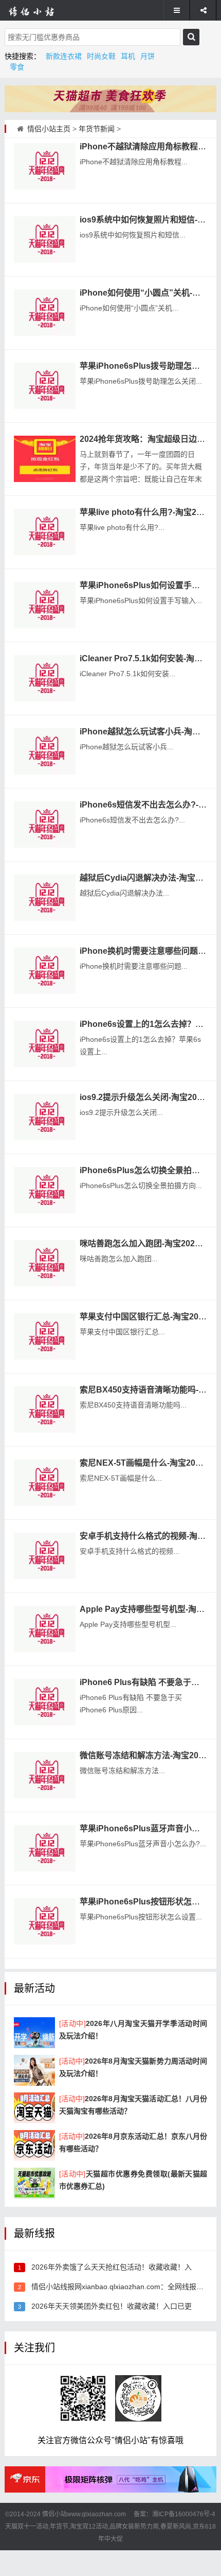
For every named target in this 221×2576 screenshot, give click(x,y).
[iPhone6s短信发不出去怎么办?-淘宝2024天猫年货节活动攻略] (45, 825)
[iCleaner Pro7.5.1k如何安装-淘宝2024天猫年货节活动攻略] (45, 678)
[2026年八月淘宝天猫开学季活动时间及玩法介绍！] (34, 2033)
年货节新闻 (97, 129)
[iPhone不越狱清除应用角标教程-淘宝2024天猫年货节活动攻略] (45, 166)
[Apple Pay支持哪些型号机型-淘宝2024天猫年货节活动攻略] (45, 1629)
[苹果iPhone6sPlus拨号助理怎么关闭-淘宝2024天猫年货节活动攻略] (45, 386)
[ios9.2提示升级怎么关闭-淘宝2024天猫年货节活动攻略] (45, 1117)
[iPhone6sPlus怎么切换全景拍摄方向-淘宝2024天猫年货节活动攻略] (45, 1190)
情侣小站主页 (49, 129)
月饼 (148, 56)
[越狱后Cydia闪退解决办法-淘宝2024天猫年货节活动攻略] (45, 898)
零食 (17, 67)
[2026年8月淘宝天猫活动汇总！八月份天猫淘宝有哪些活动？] (34, 2108)
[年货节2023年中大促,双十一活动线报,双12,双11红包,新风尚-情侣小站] (39, 10)
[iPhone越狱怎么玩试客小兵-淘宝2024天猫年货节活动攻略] (45, 751)
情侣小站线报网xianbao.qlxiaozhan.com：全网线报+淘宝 (123, 2287)
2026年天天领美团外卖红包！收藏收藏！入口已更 (112, 2306)
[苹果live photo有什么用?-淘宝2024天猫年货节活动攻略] (45, 532)
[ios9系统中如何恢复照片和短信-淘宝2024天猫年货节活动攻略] (45, 239)
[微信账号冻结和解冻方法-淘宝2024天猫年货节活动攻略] (45, 1775)
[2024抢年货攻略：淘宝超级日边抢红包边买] (45, 459)
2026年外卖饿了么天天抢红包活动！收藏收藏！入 (112, 2267)
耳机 (128, 56)
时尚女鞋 (101, 56)
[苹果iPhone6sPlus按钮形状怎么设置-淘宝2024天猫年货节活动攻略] (45, 1921)
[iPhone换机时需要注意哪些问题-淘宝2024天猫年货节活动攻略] (45, 971)
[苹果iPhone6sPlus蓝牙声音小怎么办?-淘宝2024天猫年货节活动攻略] (45, 1848)
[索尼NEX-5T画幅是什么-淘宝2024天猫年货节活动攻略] (45, 1483)
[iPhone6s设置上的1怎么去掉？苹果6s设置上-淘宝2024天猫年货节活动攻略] (45, 1044)
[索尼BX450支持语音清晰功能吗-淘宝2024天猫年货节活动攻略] (45, 1410)
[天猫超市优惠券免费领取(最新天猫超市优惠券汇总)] (34, 2183)
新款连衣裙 (64, 56)
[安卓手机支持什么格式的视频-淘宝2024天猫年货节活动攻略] (45, 1556)
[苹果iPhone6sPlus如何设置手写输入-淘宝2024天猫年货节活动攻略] (45, 605)
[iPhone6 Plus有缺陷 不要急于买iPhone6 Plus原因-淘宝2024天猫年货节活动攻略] (45, 1702)
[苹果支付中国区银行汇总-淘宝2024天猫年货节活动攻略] (45, 1336)
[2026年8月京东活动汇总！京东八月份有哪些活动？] (34, 2145)
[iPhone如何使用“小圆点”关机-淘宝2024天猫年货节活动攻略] (45, 313)
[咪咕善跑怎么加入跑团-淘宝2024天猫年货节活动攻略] (45, 1263)
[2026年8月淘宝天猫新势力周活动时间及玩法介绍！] (34, 2070)
